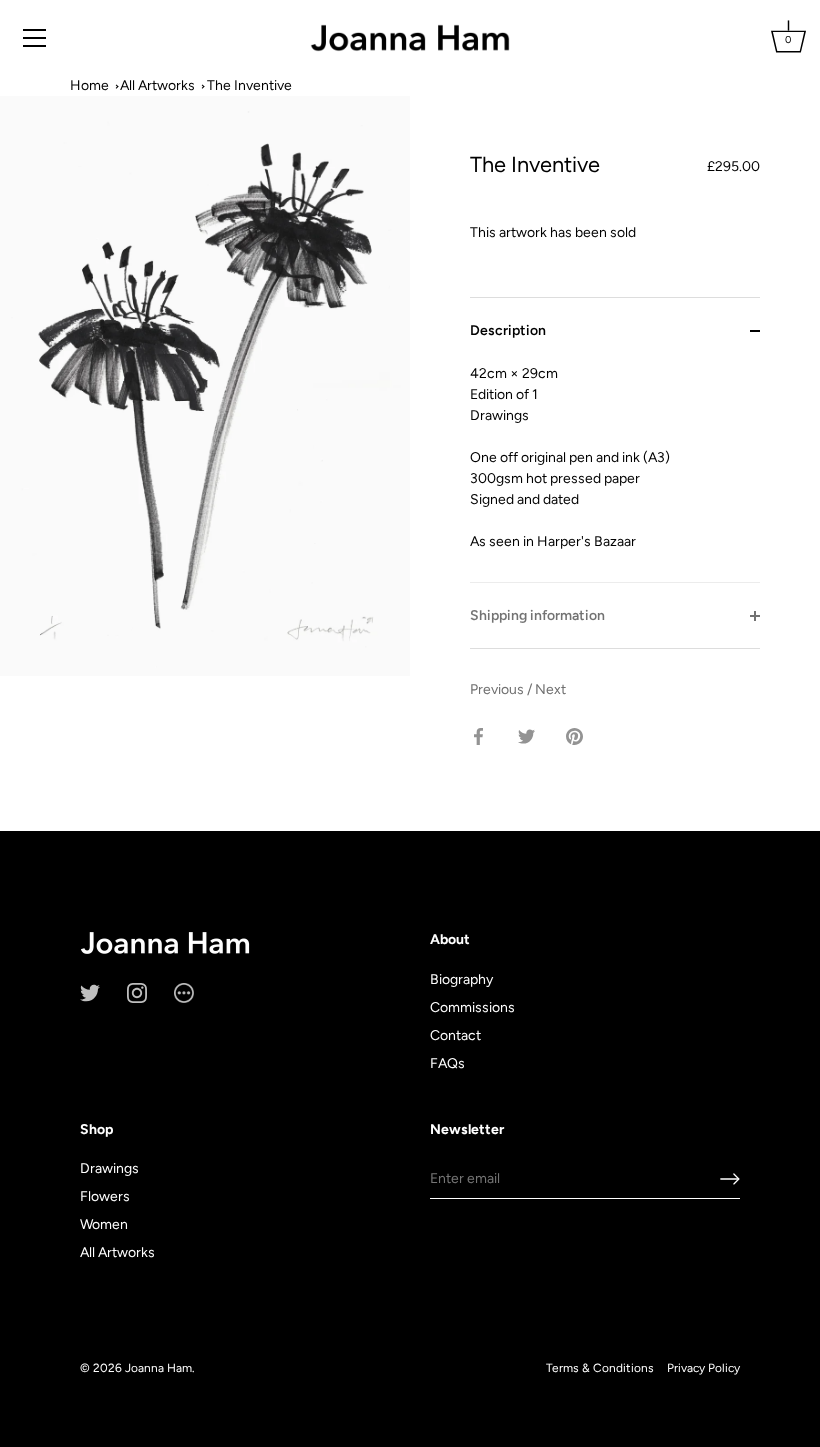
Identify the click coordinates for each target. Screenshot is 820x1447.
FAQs (447, 1063)
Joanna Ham (158, 1368)
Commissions (472, 1007)
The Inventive (249, 85)
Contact (455, 1035)
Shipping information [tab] (537, 615)
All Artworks (157, 85)
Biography (461, 979)
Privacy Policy (703, 1368)
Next (550, 689)
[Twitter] (90, 991)
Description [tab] (508, 330)
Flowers (105, 1196)
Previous (498, 689)
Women (104, 1224)
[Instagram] (137, 991)
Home (89, 85)
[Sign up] (730, 1179)
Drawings (109, 1168)
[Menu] (35, 38)
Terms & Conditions (600, 1368)
